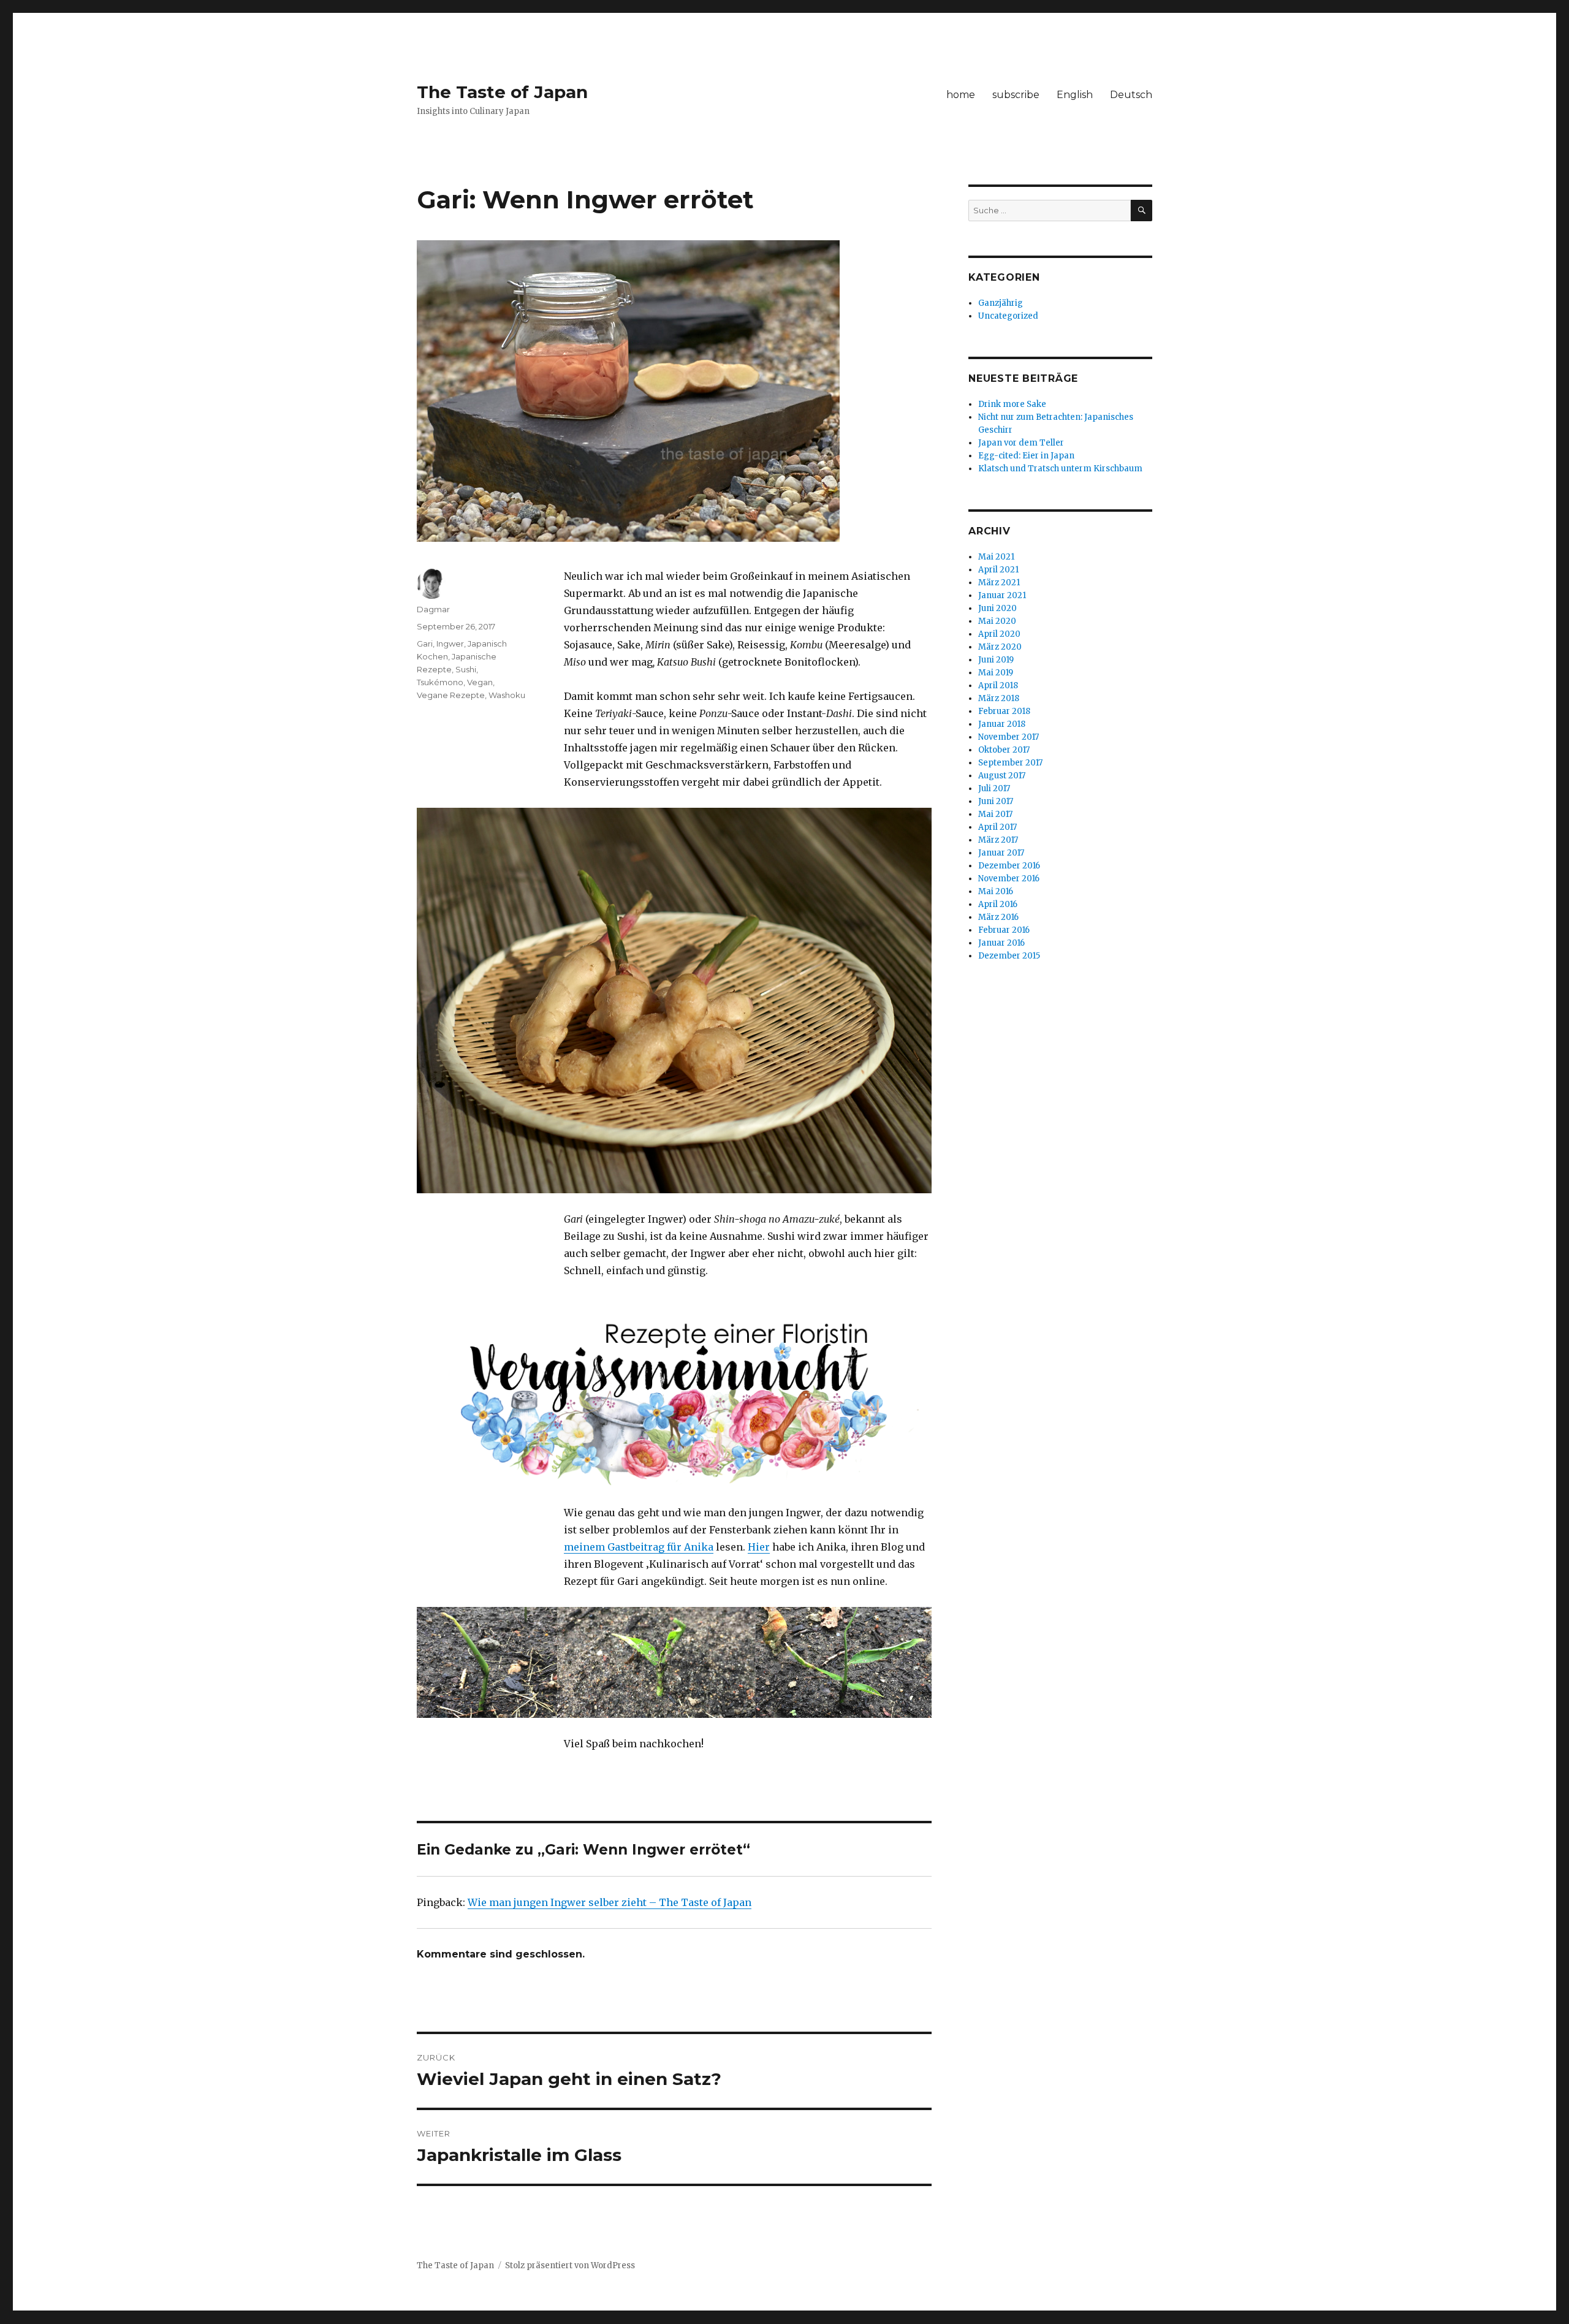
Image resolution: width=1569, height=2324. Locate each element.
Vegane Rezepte (451, 695)
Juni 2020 (997, 608)
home (961, 95)
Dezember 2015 (1009, 956)
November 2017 (1009, 737)
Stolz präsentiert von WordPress (570, 2265)
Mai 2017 (995, 814)
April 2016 (998, 904)
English (1075, 95)
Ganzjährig (1001, 303)
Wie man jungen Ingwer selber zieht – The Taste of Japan (610, 1902)
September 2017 (1010, 763)
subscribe (1016, 95)
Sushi (466, 669)
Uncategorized (1008, 316)
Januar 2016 (1001, 943)
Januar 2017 (1001, 853)
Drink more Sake (1012, 404)
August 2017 (1002, 776)
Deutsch (1131, 95)
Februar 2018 (1004, 711)
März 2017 (998, 840)
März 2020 (1000, 647)
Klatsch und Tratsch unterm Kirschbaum (1060, 469)
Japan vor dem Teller (1021, 443)
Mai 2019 (996, 673)
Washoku (507, 695)
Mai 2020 (997, 621)
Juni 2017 (996, 801)
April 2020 (999, 634)
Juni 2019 (996, 660)
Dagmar (433, 609)
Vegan (480, 682)
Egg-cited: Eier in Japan (1026, 456)
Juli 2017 (994, 788)
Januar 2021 (1002, 595)
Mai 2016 (996, 891)
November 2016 (1009, 879)
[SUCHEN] (1142, 211)
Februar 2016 (1004, 930)
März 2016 (998, 917)
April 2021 (998, 570)
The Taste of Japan (502, 92)
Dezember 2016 (1009, 866)
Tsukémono (440, 682)
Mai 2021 (996, 557)
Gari (425, 644)
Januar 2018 (1002, 724)
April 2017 (997, 827)
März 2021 (999, 583)
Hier (759, 1547)
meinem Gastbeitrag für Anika (639, 1547)
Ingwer (450, 644)
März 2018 (999, 698)
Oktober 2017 (1004, 750)
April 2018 (998, 685)
